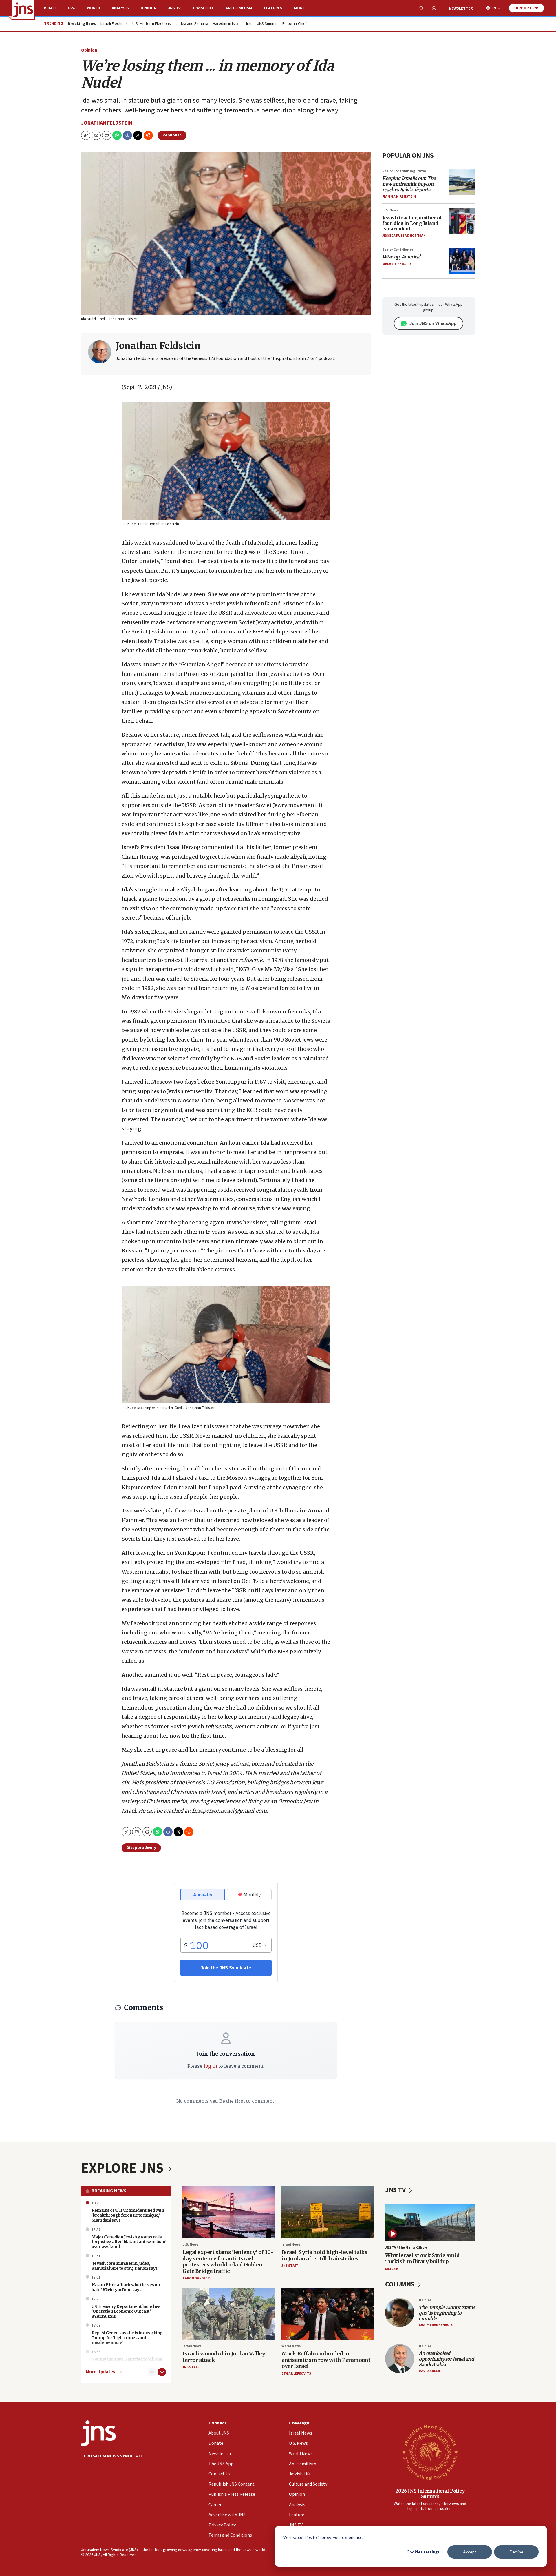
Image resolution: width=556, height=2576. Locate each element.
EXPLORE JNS (124, 2168)
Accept (470, 2552)
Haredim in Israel (227, 24)
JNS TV (174, 8)
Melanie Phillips (397, 264)
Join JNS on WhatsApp (433, 323)
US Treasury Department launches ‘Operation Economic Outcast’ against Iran (126, 2311)
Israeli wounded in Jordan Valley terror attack (224, 2357)
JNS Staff (290, 2266)
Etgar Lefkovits (296, 2374)
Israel (50, 8)
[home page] (23, 10)
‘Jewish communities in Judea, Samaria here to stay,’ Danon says (125, 2266)
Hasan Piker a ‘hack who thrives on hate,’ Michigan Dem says (126, 2287)
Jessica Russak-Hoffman (404, 236)
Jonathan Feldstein (107, 123)
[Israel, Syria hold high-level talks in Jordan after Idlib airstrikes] (328, 2212)
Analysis (120, 8)
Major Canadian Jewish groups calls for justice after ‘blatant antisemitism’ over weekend (129, 2242)
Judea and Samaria (192, 24)
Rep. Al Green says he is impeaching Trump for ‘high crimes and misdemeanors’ (127, 2338)
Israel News (291, 2245)
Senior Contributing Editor (404, 171)
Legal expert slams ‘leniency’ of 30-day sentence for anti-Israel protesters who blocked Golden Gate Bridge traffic (228, 2262)
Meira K (392, 2269)
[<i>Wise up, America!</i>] (462, 261)
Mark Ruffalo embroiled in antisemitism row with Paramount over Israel (326, 2360)
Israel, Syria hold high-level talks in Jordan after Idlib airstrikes (324, 2255)
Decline (516, 2552)
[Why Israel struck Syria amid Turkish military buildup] (430, 2222)
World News (291, 2346)
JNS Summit (267, 24)
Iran (249, 24)
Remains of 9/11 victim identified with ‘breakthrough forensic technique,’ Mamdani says (128, 2215)
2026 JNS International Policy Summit (430, 2494)
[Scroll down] (162, 2372)
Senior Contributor (398, 250)
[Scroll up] (152, 2372)
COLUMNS (400, 2284)
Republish (172, 135)
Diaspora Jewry (141, 1848)
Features (273, 8)
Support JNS (526, 8)
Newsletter (461, 8)
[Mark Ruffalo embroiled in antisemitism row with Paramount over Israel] (328, 2314)
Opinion (148, 8)
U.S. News (390, 210)
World (94, 8)
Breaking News (109, 2191)
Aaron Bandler (196, 2278)
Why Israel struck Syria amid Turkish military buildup (422, 2259)
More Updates (100, 2372)
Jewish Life (203, 8)
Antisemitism (239, 8)
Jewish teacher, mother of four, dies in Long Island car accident (412, 223)
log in (210, 2066)
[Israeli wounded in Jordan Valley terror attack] (228, 2314)
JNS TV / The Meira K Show (406, 2248)
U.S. (72, 8)
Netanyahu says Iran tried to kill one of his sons (127, 2362)
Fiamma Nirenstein (399, 197)
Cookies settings (423, 2552)
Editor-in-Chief (295, 24)
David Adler (429, 2371)
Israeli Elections (114, 24)
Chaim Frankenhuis (436, 2325)
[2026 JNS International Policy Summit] (430, 2452)
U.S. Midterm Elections (152, 24)
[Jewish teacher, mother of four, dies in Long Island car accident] (462, 221)
